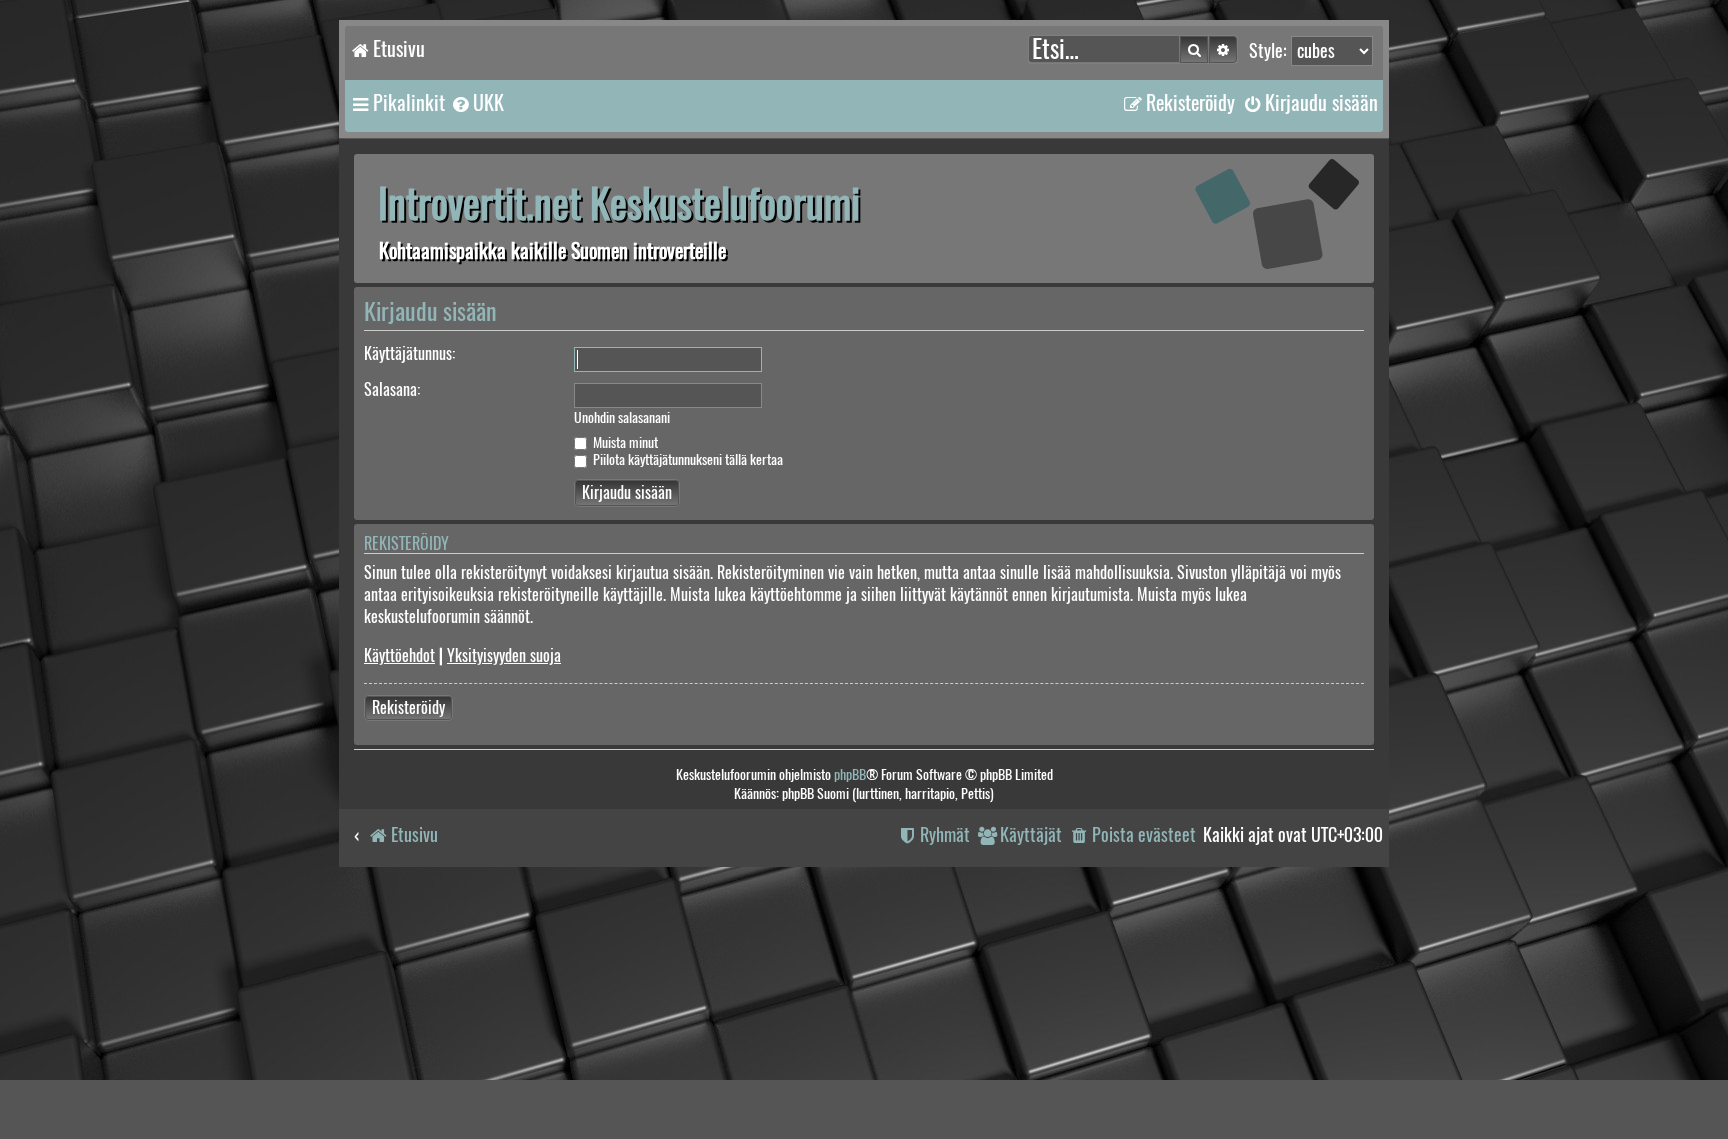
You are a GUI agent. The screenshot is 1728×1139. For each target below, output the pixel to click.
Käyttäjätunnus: (409, 353)
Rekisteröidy (408, 707)
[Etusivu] (1249, 217)
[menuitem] (477, 103)
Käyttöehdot (399, 655)
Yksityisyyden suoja (504, 655)
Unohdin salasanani (622, 418)
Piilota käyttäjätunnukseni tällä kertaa (686, 459)
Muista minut (624, 442)
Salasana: (392, 389)
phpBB (850, 774)
